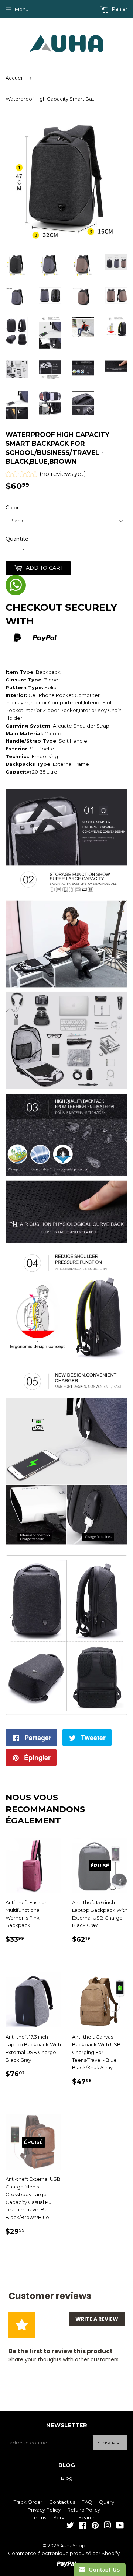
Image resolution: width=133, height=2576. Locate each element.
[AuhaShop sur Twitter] (70, 2526)
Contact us (62, 2502)
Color (12, 508)
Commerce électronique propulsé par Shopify (64, 2553)
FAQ (87, 2502)
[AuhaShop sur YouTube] (120, 2526)
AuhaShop (73, 2545)
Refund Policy (84, 2510)
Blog (67, 2478)
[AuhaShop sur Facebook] (83, 2526)
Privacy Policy (44, 2510)
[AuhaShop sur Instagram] (108, 2526)
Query (107, 2502)
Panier (119, 9)
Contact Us (103, 2570)
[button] (46, 475)
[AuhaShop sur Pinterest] (95, 2526)
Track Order (28, 2502)
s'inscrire (110, 2443)
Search (87, 2517)
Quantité (17, 539)
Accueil (14, 78)
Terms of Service (52, 2517)
